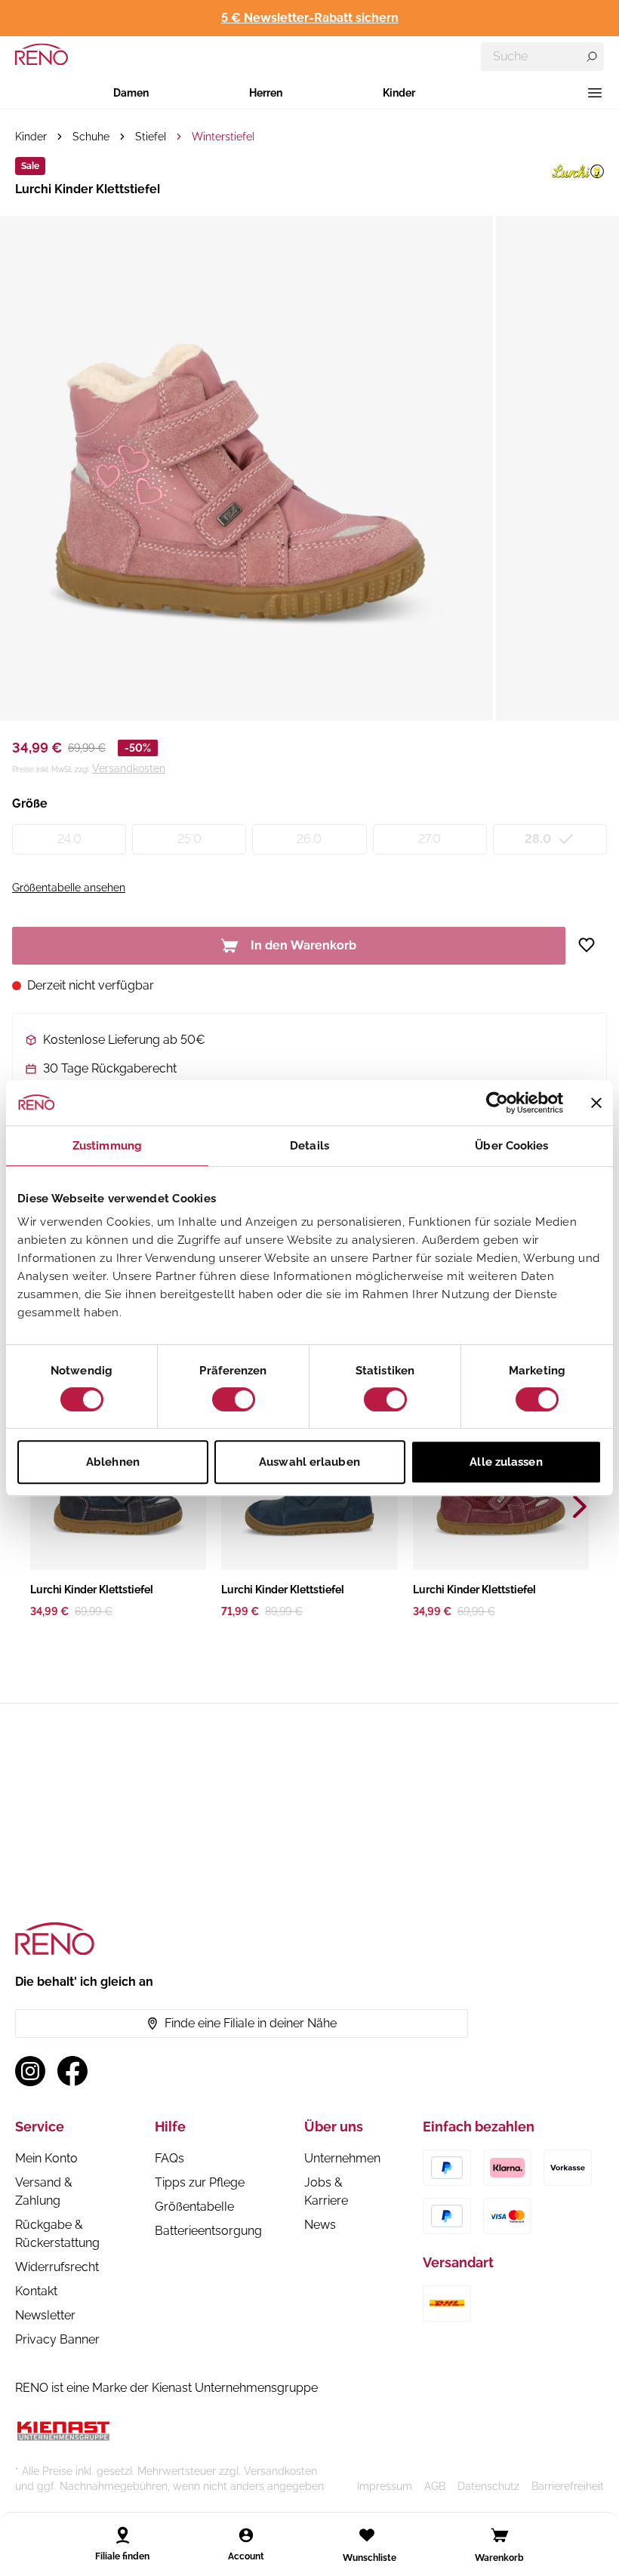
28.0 (538, 839)
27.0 (430, 839)
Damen (131, 93)
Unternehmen (342, 2158)
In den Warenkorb (303, 945)
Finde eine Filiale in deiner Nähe (251, 2023)
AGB (435, 2486)
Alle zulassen (506, 1462)
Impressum (385, 2486)
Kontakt (36, 2291)
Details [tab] (309, 1146)
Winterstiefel (223, 137)
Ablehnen (113, 1462)
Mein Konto (46, 2158)
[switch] (234, 1399)
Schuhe (91, 137)
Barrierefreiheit (568, 2486)
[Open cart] (500, 2535)
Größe (30, 803)
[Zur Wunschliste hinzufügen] (592, 945)
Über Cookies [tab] (511, 1146)
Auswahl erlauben (309, 1462)
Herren (266, 93)
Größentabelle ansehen (69, 888)
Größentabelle (194, 2207)
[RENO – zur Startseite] (42, 54)
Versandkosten (129, 768)
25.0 (189, 839)
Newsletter (45, 2315)
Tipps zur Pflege (200, 2182)
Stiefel (151, 137)
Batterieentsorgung (208, 2231)
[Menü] (595, 93)
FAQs (169, 2158)
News (320, 2225)
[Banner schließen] (596, 1103)
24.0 (69, 839)
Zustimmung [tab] (107, 1146)
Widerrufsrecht (57, 2267)
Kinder (399, 93)
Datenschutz (488, 2486)
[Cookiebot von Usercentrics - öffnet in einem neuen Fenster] (497, 1103)
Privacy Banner (57, 2339)
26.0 (309, 839)
